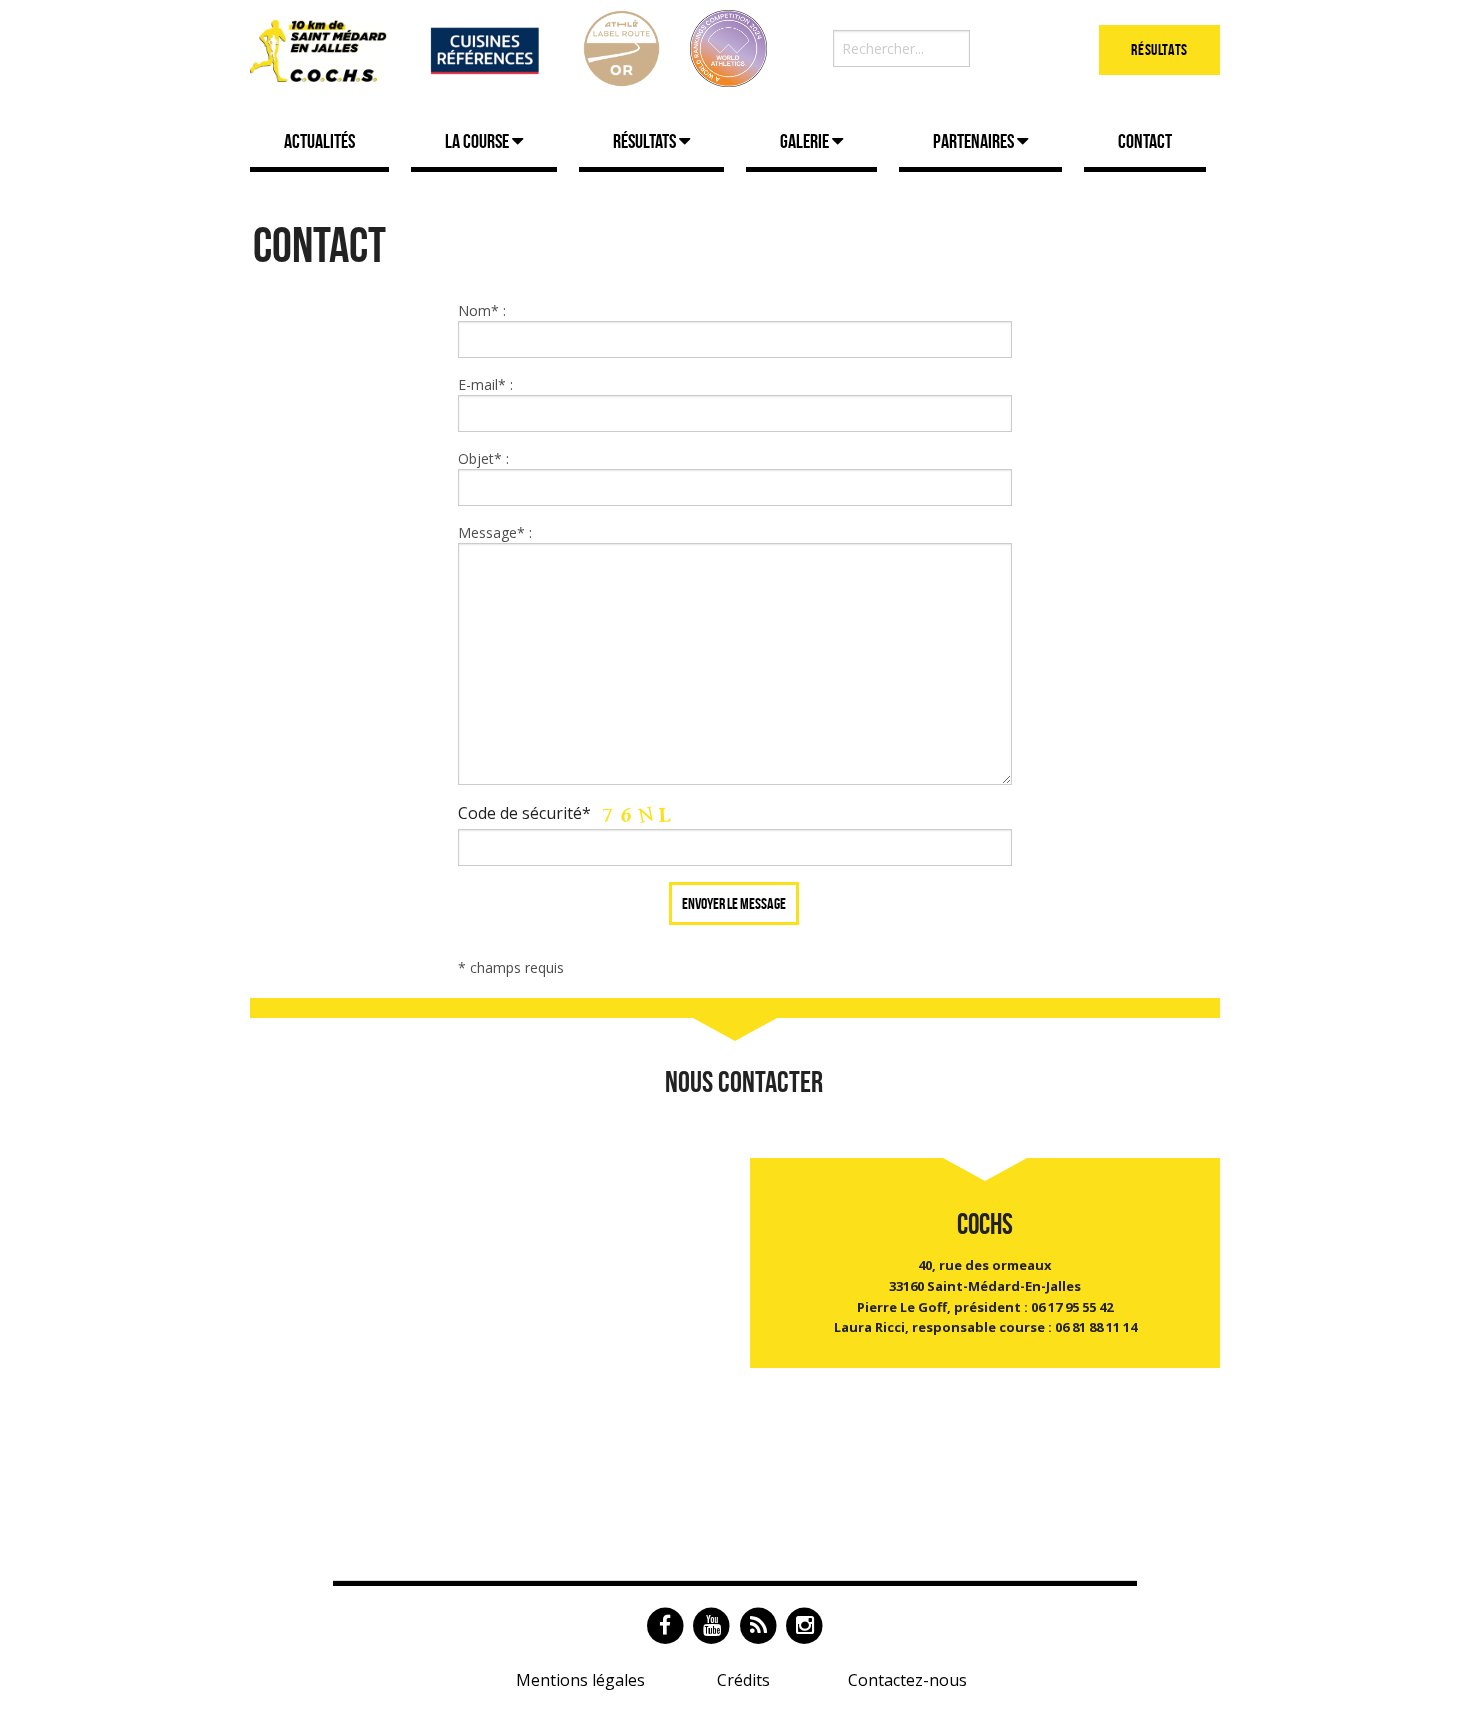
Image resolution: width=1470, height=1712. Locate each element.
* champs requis (511, 967)
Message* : (495, 532)
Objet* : (483, 458)
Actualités (319, 141)
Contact (1145, 141)
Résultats (1159, 49)
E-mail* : (485, 384)
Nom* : (482, 310)
